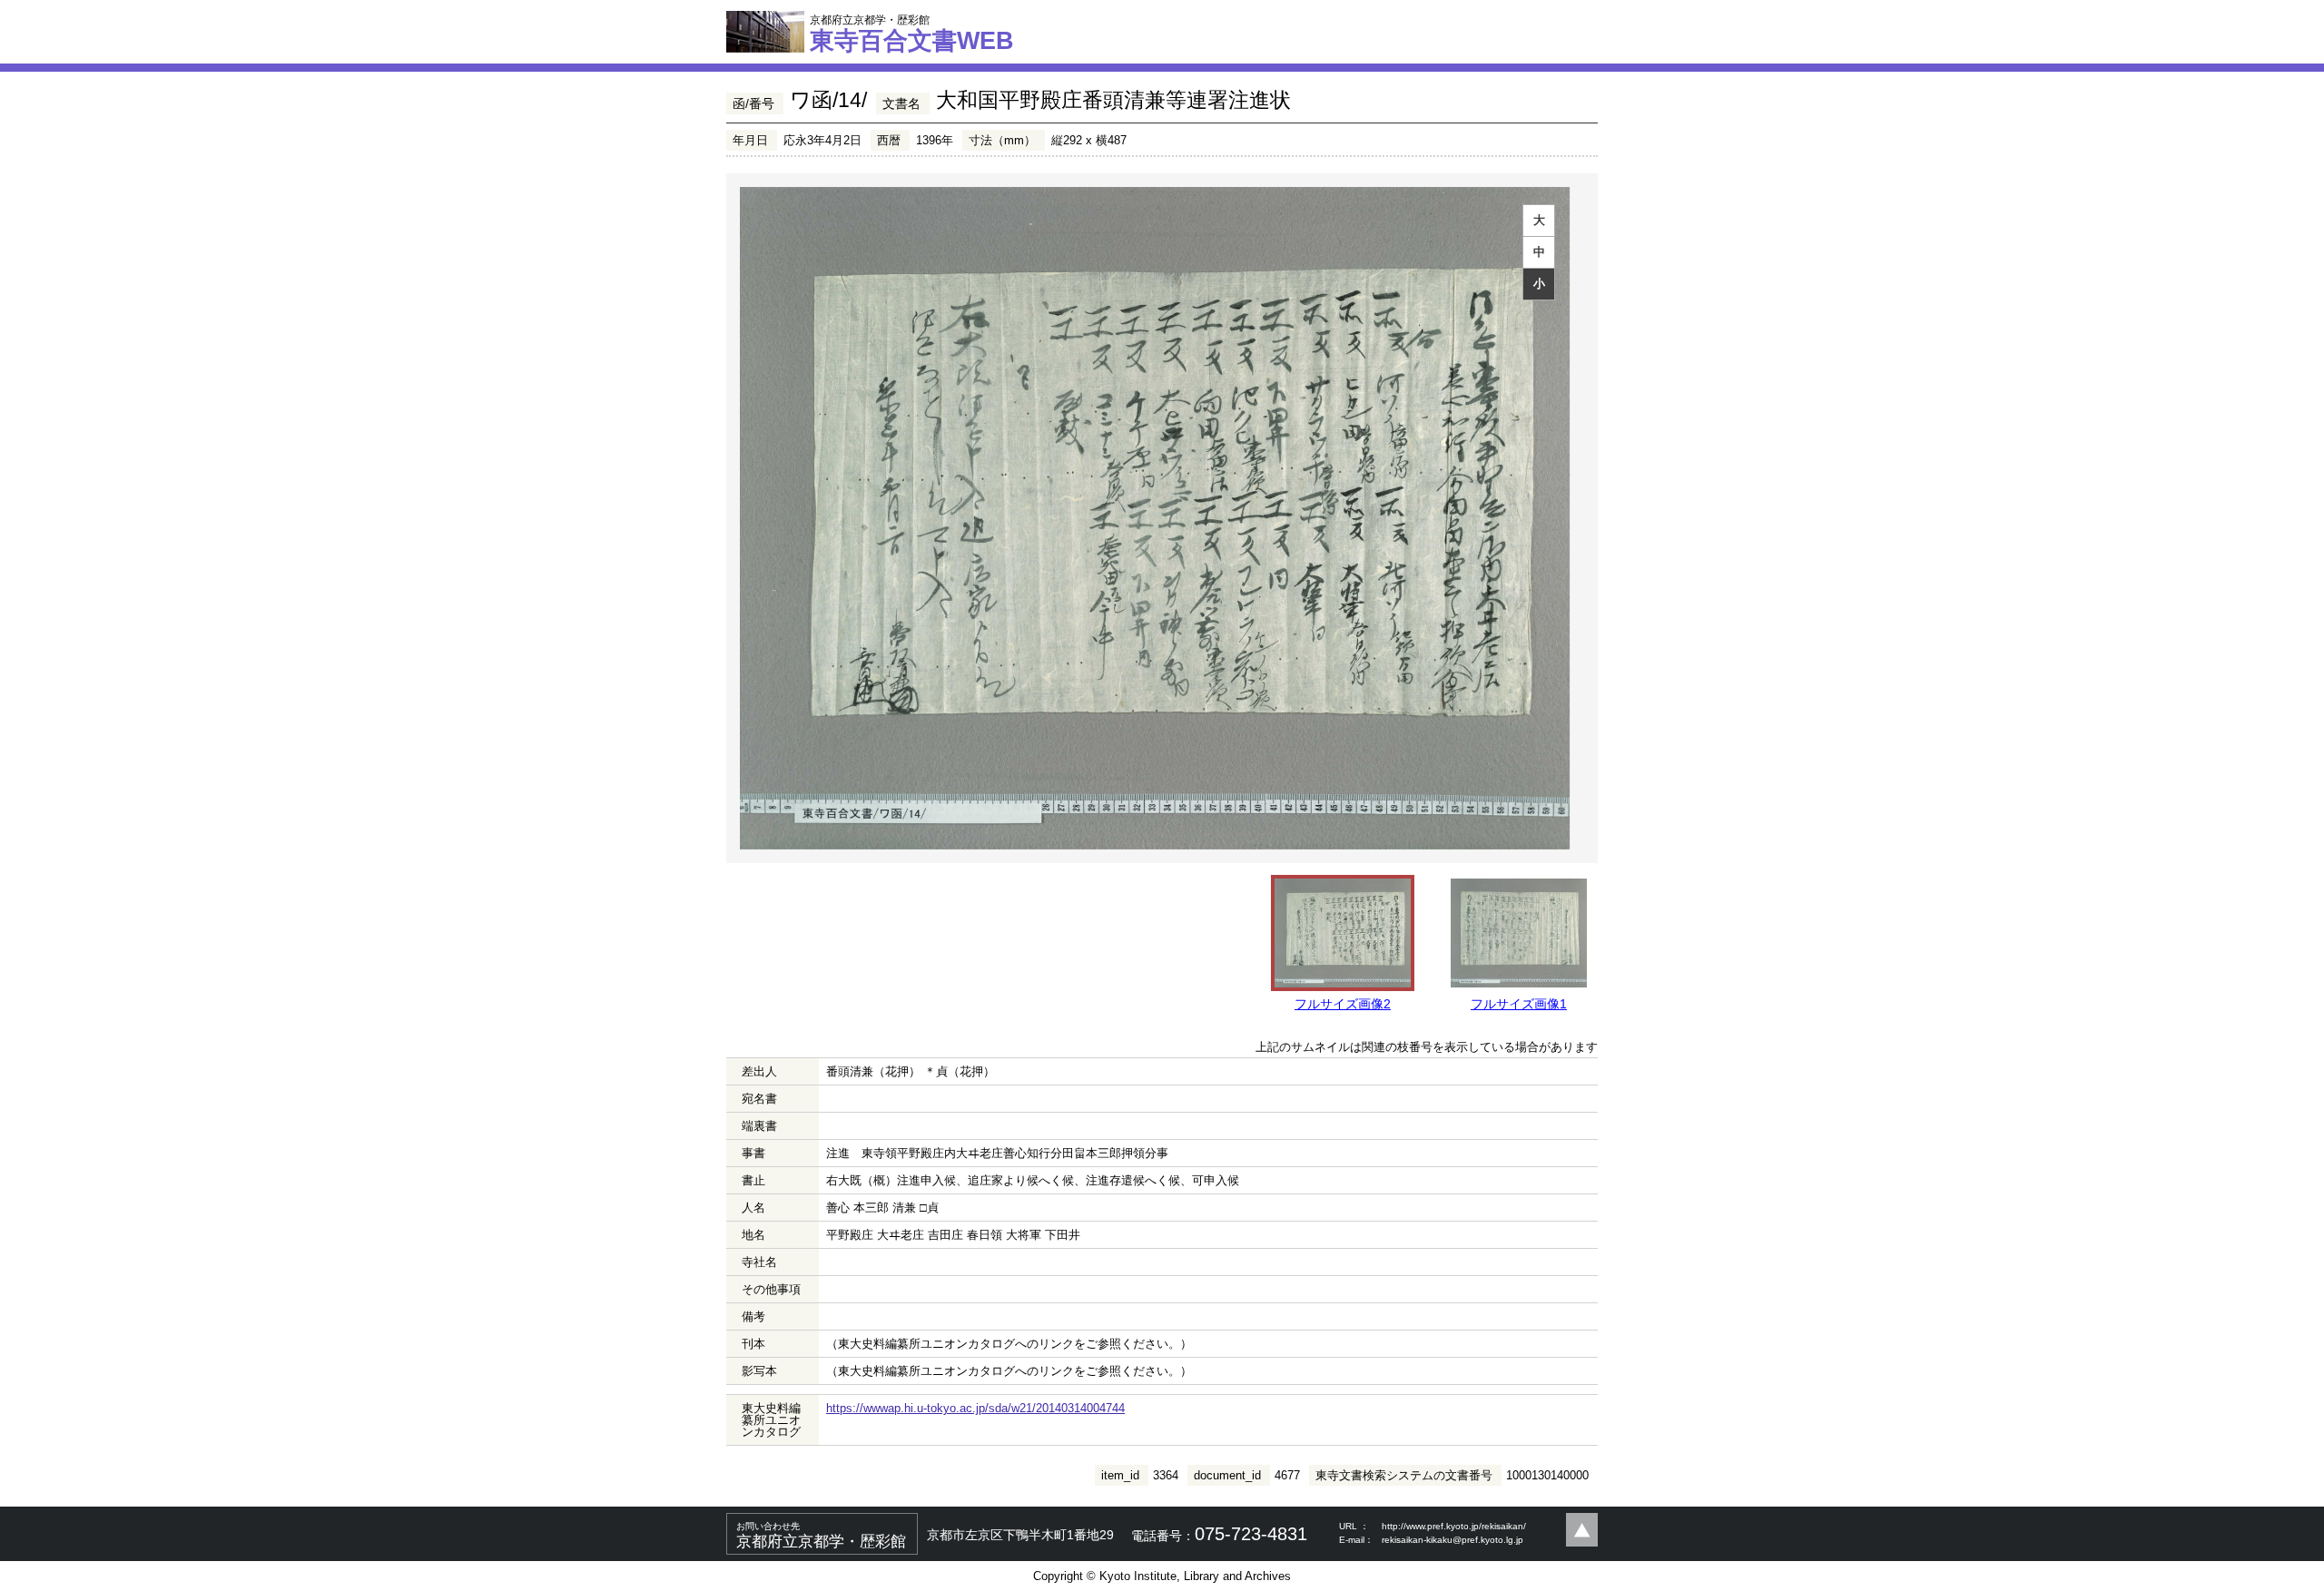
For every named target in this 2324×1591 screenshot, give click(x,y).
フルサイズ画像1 (1519, 1004)
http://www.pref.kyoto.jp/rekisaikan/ (1454, 1526)
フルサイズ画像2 (1343, 1004)
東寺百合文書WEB (912, 34)
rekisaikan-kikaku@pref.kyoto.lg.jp (1452, 1540)
